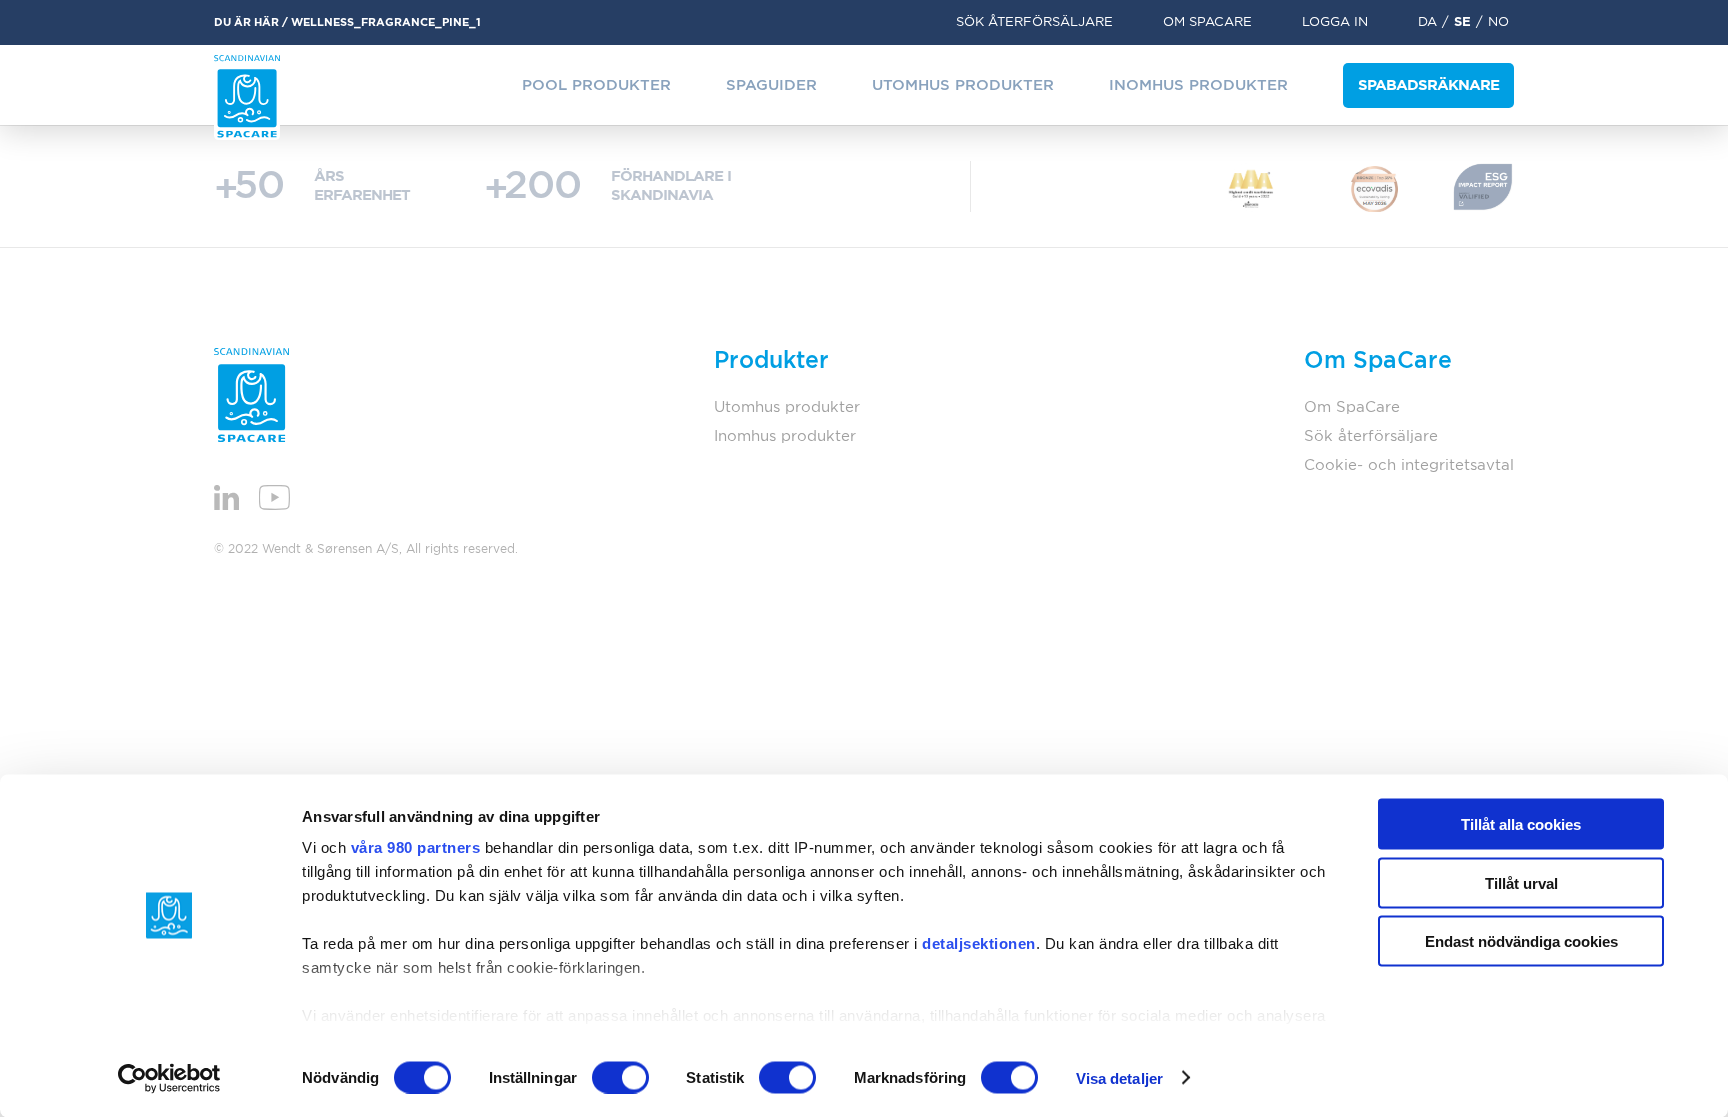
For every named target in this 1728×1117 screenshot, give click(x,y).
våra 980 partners (416, 847)
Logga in (1335, 22)
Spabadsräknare (1428, 85)
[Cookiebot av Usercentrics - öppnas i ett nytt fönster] (169, 1078)
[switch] (620, 1077)
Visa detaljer (1119, 1077)
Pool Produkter (596, 85)
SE (1462, 22)
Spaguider (771, 85)
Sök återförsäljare (1034, 22)
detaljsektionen (979, 943)
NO (1498, 22)
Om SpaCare (1207, 22)
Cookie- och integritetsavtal (1409, 465)
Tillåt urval (1521, 882)
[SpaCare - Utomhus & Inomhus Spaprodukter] (247, 97)
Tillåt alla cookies (1521, 824)
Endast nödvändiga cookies (1521, 941)
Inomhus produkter (1198, 85)
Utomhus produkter (963, 85)
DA (1427, 22)
